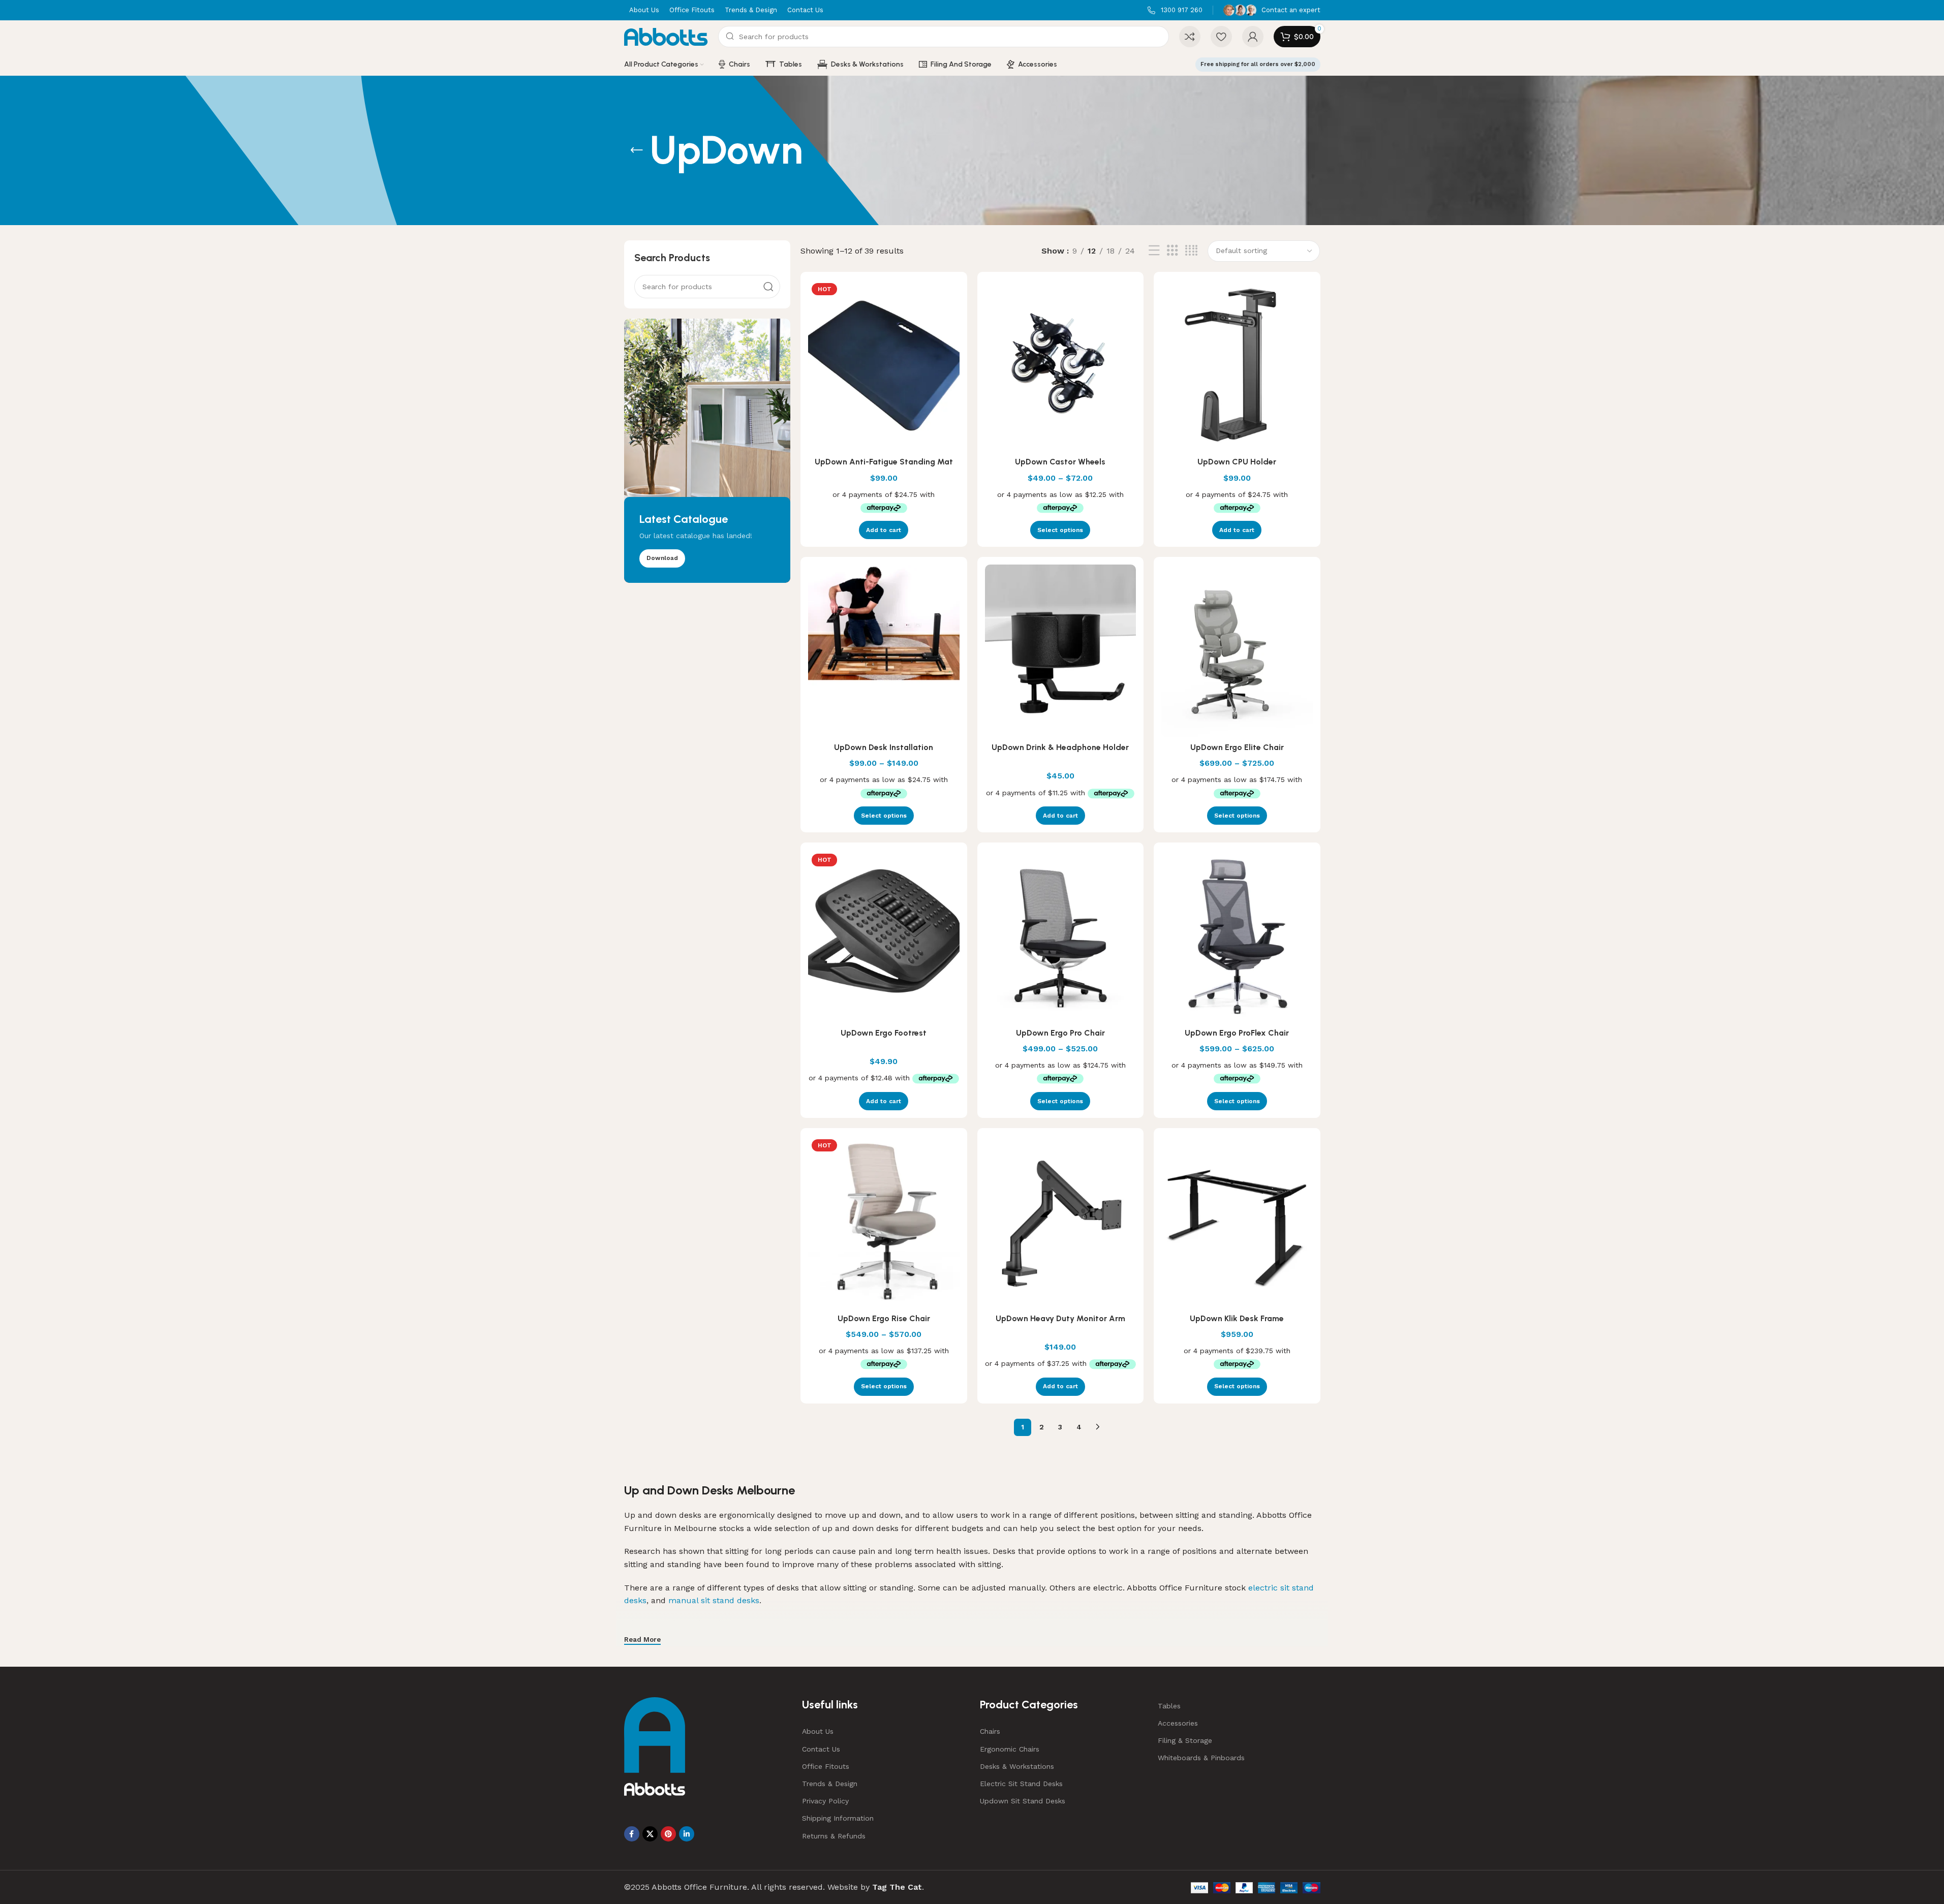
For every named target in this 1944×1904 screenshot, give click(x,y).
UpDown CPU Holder (1237, 462)
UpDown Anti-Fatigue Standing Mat (884, 462)
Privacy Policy (825, 1801)
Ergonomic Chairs (1010, 1749)
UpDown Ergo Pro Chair (1060, 1033)
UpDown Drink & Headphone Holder (1060, 747)
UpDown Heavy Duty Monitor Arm (1060, 1318)
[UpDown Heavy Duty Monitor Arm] (1061, 1222)
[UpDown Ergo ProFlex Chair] (1237, 937)
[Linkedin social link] (687, 1834)
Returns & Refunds (834, 1836)
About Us (818, 1731)
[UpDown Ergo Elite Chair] (1237, 651)
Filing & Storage (1185, 1740)
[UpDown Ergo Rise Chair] (884, 1222)
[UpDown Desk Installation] (884, 651)
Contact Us (821, 1749)
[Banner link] (707, 451)
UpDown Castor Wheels (1060, 462)
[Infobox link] (1175, 10)
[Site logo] (666, 36)
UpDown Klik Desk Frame (1237, 1318)
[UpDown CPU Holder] (1237, 366)
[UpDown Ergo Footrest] (884, 937)
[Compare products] (1190, 37)
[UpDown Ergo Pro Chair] (1061, 937)
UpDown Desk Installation (884, 747)
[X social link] (650, 1834)
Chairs (990, 1731)
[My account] (1253, 37)
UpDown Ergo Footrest (884, 1033)
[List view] (1154, 251)
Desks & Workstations (1017, 1766)
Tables (1169, 1706)
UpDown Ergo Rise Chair (884, 1318)
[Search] (768, 287)
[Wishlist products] (1221, 37)
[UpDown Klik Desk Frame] (1237, 1222)
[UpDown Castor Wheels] (1061, 366)
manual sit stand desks (714, 1600)
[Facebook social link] (632, 1834)
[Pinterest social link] (668, 1834)
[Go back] (637, 150)
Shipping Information (838, 1818)
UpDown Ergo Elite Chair (1237, 747)
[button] (884, 530)
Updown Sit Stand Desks (1023, 1801)
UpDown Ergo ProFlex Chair (1237, 1033)
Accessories (1178, 1723)
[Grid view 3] (1172, 251)
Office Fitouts (826, 1766)
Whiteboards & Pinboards (1201, 1758)
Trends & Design (830, 1784)
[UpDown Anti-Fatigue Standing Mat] (884, 366)
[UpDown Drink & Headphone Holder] (1061, 651)
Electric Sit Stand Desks (1021, 1784)
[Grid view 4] (1191, 251)
